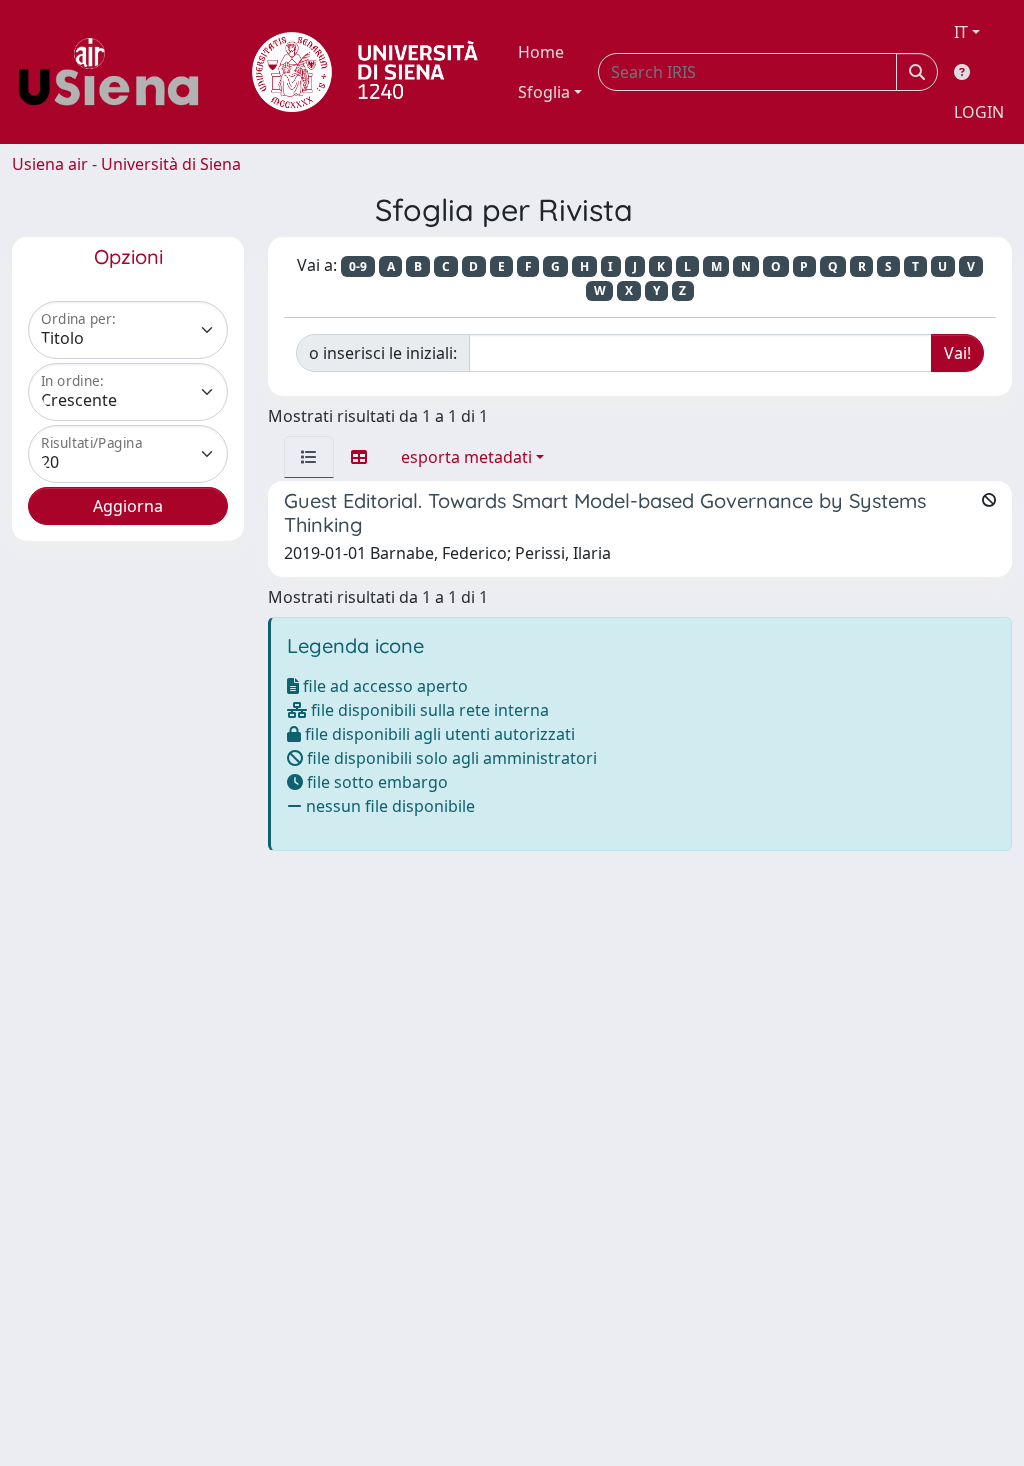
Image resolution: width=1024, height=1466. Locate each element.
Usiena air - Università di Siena (126, 164)
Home (541, 52)
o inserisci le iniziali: (383, 353)
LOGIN (979, 112)
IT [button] (961, 32)
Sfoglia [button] (544, 92)
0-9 (358, 266)
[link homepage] (116, 72)
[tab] (309, 457)
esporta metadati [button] (466, 457)
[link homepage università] (365, 72)
